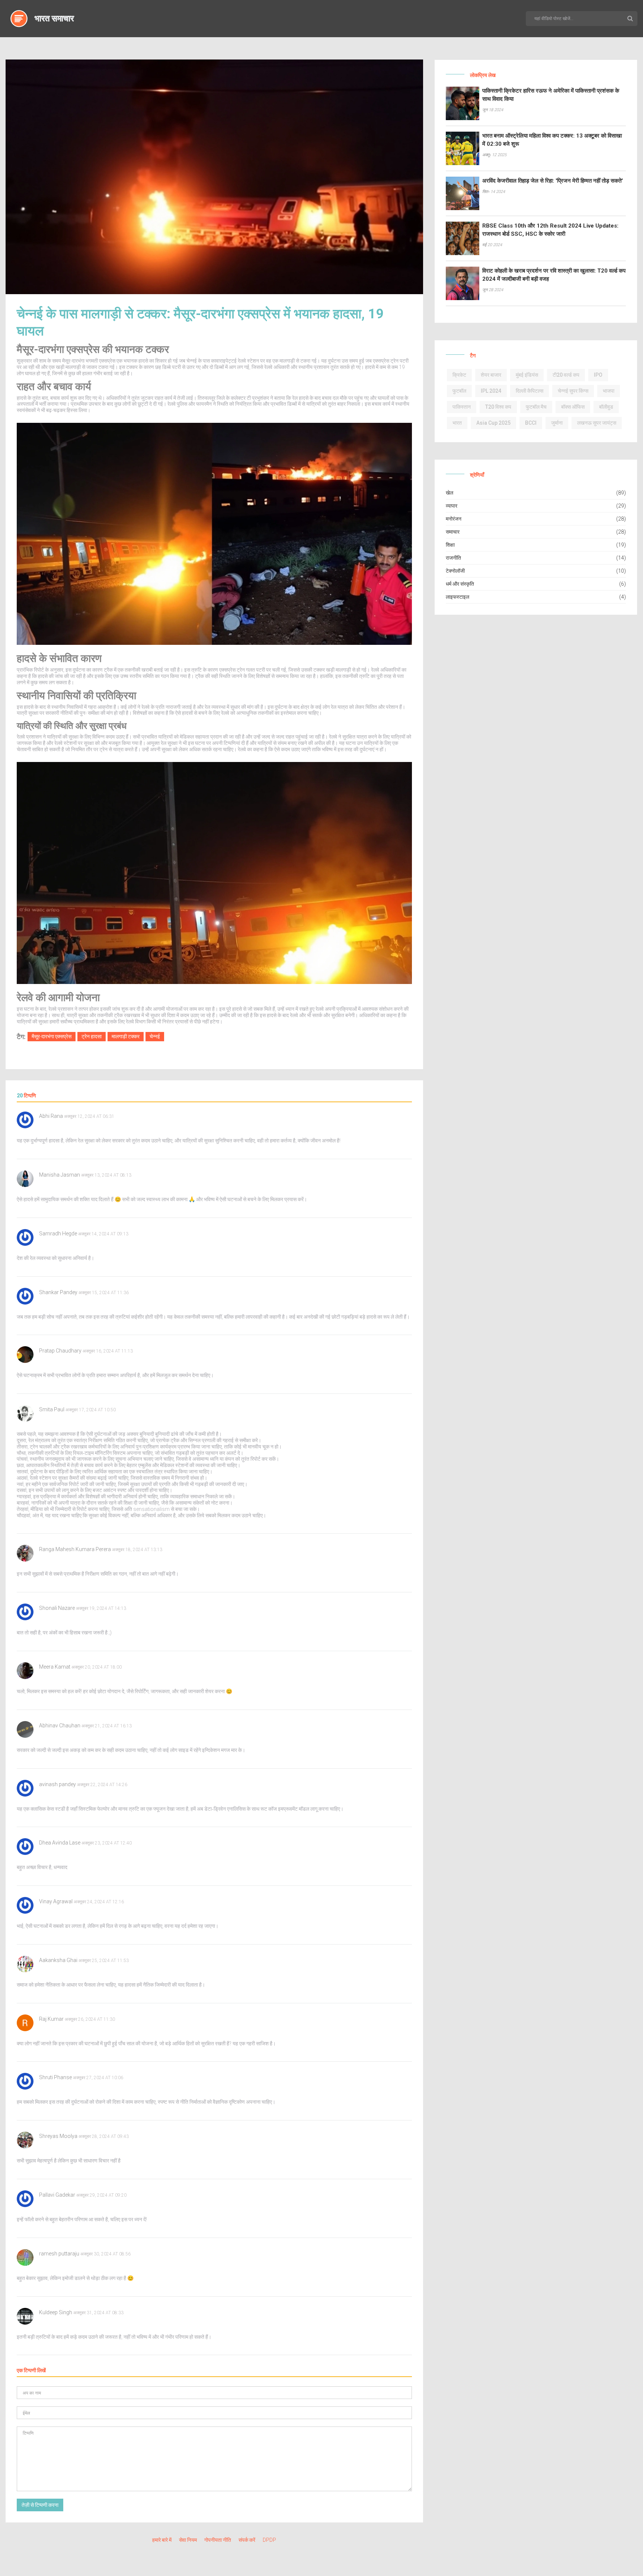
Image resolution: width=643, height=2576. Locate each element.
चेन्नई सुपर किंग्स (573, 391)
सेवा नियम (188, 2540)
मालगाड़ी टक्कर (126, 1036)
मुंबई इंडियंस (527, 375)
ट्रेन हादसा (92, 1036)
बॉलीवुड (606, 407)
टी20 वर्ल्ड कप (566, 375)
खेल (450, 493)
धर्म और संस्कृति (460, 584)
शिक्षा (450, 545)
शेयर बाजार (491, 375)
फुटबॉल (459, 391)
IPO (598, 375)
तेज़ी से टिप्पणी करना (40, 2505)
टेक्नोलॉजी (455, 571)
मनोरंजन (454, 519)
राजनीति (453, 558)
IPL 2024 (491, 391)
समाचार (453, 532)
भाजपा (609, 391)
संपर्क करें (247, 2540)
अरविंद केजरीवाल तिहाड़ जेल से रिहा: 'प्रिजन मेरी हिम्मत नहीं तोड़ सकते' (553, 181)
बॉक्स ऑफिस (573, 407)
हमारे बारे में (162, 2540)
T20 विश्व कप (498, 407)
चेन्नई (155, 1036)
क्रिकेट (459, 375)
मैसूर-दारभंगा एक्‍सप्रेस (52, 1036)
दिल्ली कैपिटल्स (530, 391)
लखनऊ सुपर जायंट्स (597, 423)
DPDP (269, 2540)
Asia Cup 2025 (493, 423)
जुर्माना (557, 423)
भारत (457, 423)
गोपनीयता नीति (218, 2540)
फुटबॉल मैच (536, 407)
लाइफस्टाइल (458, 597)
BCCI (531, 423)
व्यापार (452, 506)
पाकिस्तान (462, 407)
